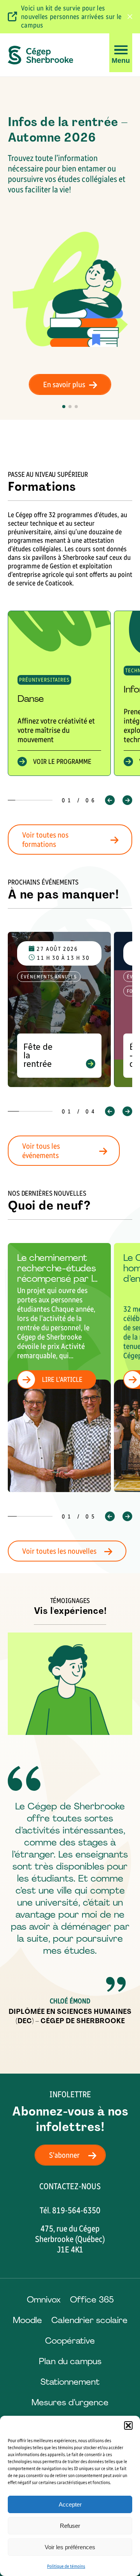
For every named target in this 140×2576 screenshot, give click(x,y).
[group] (59, 693)
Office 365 (92, 2300)
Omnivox (44, 2300)
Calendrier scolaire (89, 2320)
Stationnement (70, 2382)
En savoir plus (64, 384)
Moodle (27, 2320)
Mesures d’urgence (70, 2402)
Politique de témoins (66, 2566)
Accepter (70, 2504)
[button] (128, 2425)
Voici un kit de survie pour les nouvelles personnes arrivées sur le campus (71, 17)
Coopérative (70, 2341)
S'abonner (64, 2155)
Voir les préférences (70, 2547)
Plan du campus (70, 2361)
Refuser (70, 2526)
